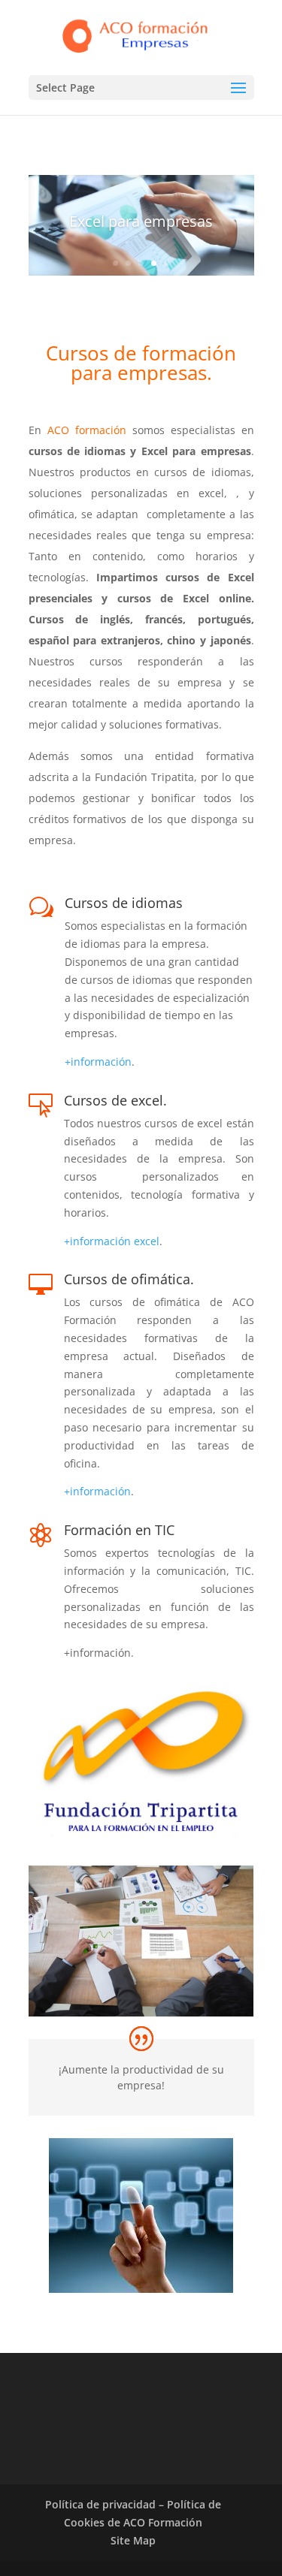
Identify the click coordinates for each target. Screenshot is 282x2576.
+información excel (112, 1241)
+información (98, 1062)
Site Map (133, 2540)
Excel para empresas (141, 221)
